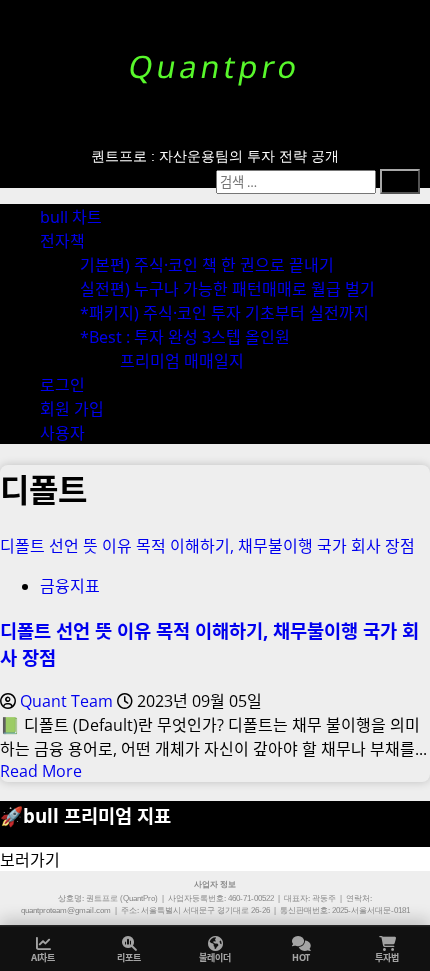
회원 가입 (72, 409)
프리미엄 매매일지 (182, 361)
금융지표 (70, 586)
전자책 (62, 241)
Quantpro (215, 66)
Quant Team (68, 701)
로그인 (62, 385)
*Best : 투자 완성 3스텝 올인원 (185, 337)
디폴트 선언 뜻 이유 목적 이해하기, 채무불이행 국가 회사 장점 (207, 546)
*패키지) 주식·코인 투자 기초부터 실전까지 (224, 313)
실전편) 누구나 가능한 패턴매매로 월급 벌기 (227, 289)
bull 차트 (71, 217)
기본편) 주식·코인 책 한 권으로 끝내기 (207, 265)
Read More (41, 771)
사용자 (62, 433)
